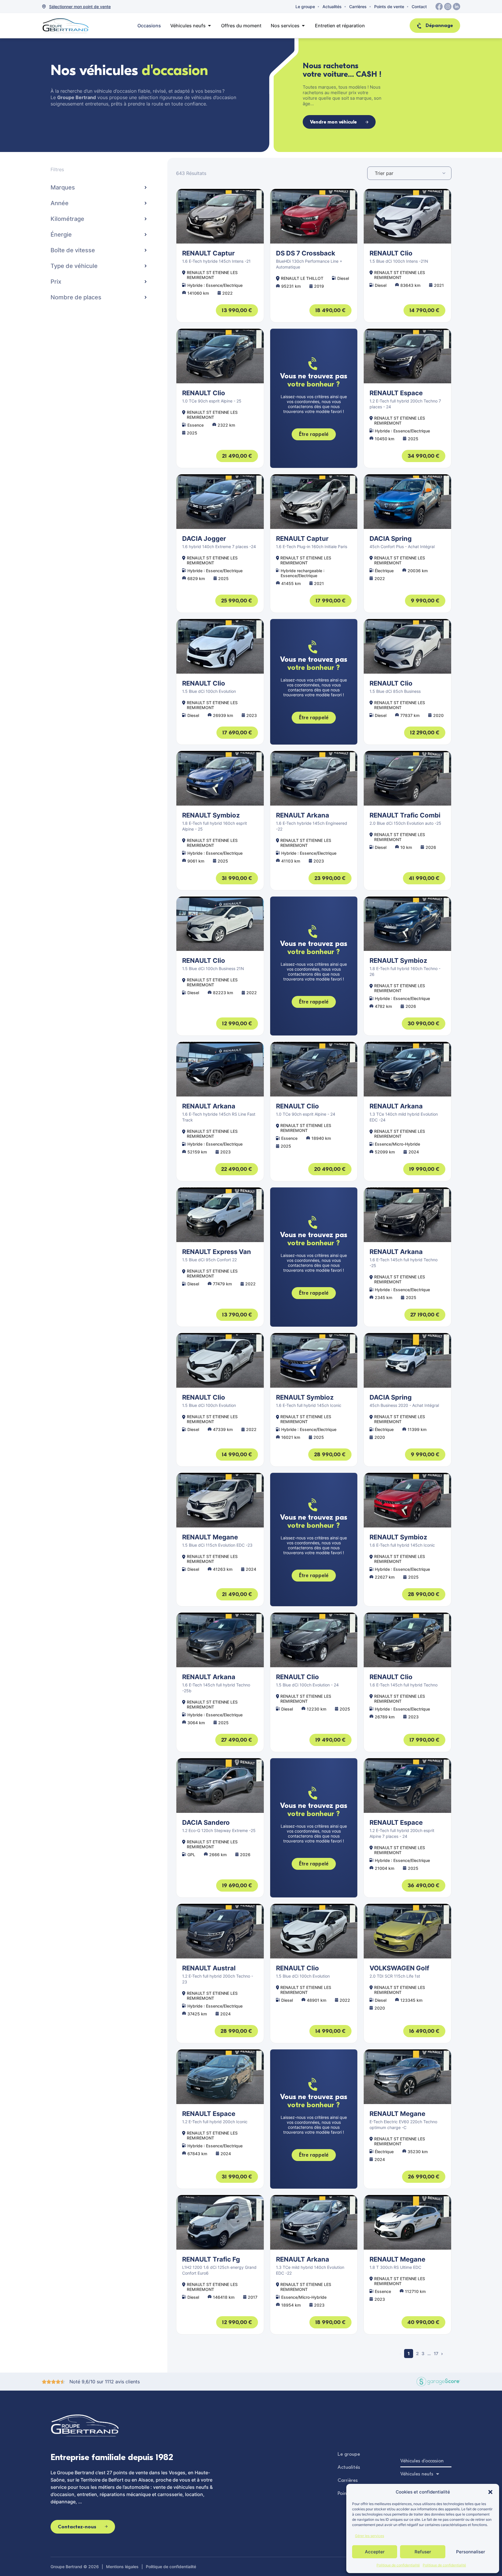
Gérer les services (370, 2536)
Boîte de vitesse (73, 250)
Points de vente (389, 7)
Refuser (423, 2552)
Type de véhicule (74, 266)
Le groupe (305, 7)
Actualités (332, 7)
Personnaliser (471, 2552)
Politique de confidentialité (398, 2565)
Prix (56, 282)
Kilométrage (67, 219)
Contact (419, 7)
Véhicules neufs (417, 2474)
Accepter (375, 2552)
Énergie (61, 235)
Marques (63, 187)
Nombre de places (76, 297)
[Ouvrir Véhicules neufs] (209, 26)
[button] (490, 2492)
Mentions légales (122, 2567)
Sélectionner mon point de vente (80, 7)
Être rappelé (314, 434)
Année (60, 203)
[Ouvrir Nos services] (303, 26)
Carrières (358, 7)
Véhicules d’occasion (422, 2461)
